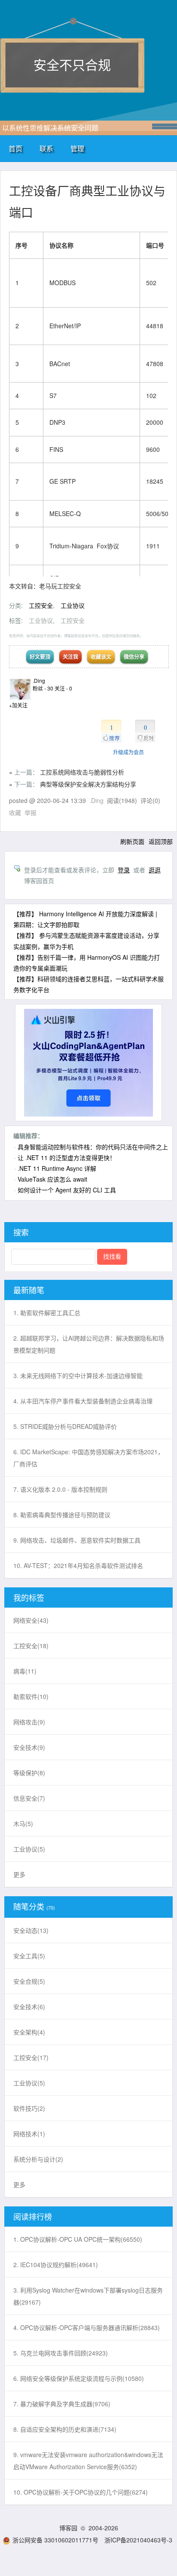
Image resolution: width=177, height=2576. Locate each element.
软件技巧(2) (29, 2108)
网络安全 (31, 1620)
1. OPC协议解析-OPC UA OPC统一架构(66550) (78, 2239)
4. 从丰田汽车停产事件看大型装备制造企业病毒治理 (83, 1401)
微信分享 (134, 656)
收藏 (15, 812)
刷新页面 (132, 841)
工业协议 (73, 605)
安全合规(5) (29, 1981)
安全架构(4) (29, 2032)
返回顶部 (161, 841)
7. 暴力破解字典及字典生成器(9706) (62, 2404)
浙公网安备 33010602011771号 (55, 2540)
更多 (19, 1874)
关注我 (70, 656)
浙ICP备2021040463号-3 (138, 2540)
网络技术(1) (29, 2134)
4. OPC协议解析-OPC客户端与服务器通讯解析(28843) (87, 2327)
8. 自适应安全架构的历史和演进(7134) (65, 2429)
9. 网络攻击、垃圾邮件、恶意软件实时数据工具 (77, 1540)
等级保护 (29, 1773)
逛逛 (155, 870)
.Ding (39, 680)
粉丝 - (43, 688)
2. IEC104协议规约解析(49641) (56, 2265)
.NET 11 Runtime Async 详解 (57, 1168)
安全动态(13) (31, 1930)
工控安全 (41, 605)
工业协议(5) (29, 2083)
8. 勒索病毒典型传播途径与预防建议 (62, 1515)
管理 (77, 148)
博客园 (68, 2528)
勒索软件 (31, 1696)
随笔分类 (29, 1906)
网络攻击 (29, 1722)
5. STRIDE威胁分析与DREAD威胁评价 (65, 1426)
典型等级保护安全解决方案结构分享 (88, 784)
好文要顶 (40, 656)
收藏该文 (101, 656)
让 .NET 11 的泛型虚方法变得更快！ (67, 1157)
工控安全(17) (31, 2057)
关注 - (63, 688)
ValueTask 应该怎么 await (52, 1179)
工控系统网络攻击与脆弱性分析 (82, 772)
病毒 (25, 1671)
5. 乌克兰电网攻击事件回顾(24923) (61, 2353)
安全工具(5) (29, 1956)
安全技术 (29, 1747)
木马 (23, 1823)
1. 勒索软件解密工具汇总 (47, 1313)
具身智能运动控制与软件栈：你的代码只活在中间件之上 (93, 1147)
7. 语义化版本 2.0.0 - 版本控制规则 (60, 1489)
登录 (124, 870)
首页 (15, 148)
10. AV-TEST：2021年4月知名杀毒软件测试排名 (78, 1565)
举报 (31, 812)
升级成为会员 (128, 752)
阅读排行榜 (33, 2216)
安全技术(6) (29, 2007)
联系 (46, 148)
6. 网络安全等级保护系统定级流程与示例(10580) (79, 2378)
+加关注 (18, 705)
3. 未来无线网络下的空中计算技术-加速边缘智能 (78, 1375)
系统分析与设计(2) (38, 2159)
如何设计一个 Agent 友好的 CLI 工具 (67, 1190)
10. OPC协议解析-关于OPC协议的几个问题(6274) (81, 2492)
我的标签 (29, 1597)
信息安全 (29, 1798)
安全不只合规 (72, 64)
